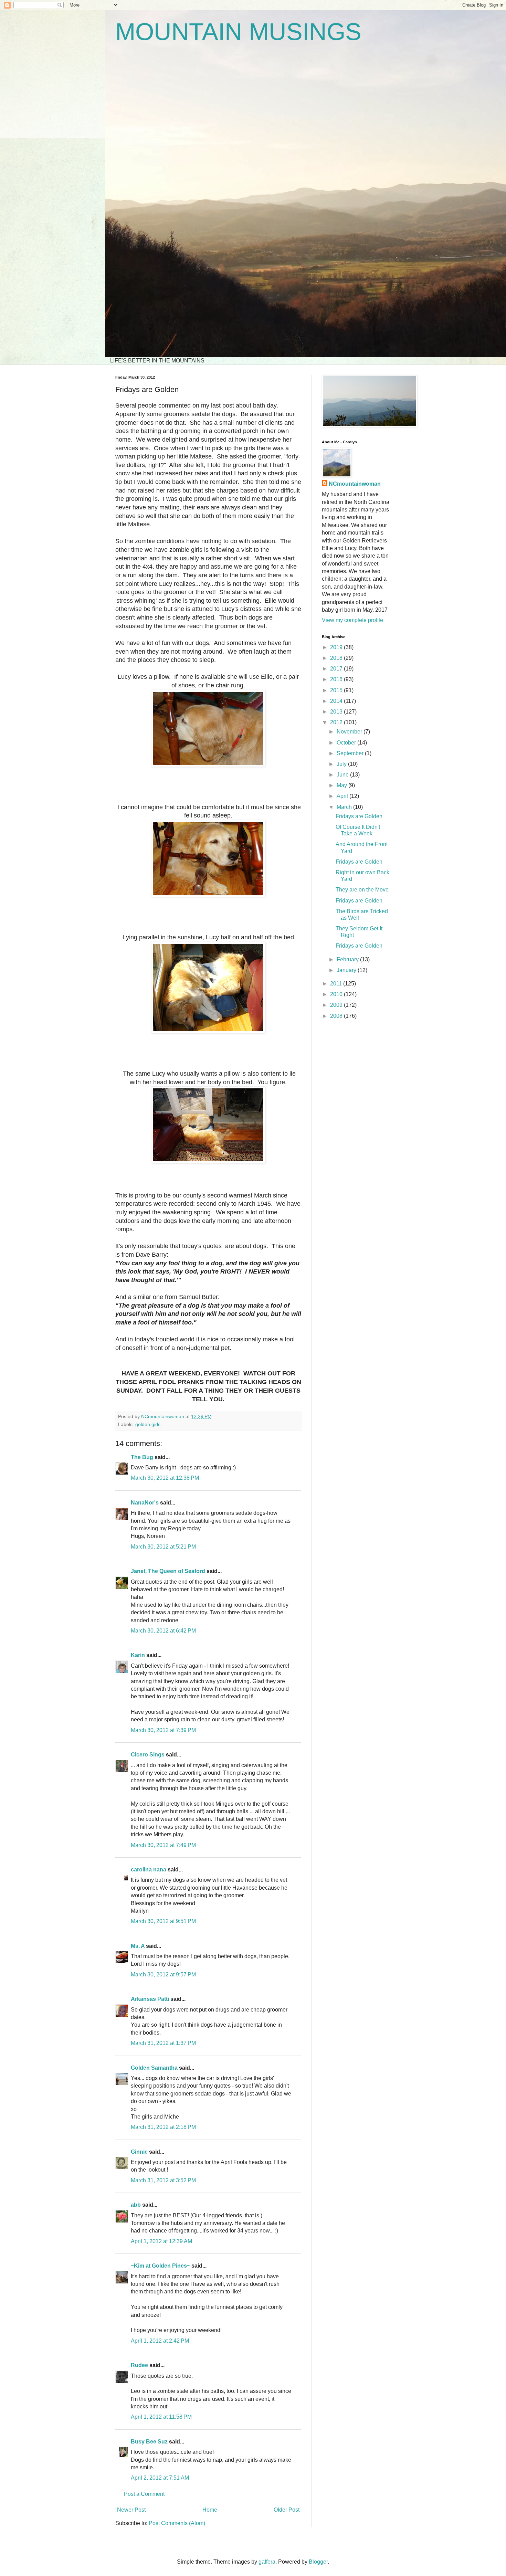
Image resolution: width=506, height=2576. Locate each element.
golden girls (148, 1424)
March (345, 807)
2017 (337, 669)
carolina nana (149, 1870)
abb (136, 2205)
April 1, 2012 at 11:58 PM (161, 2417)
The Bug (142, 1457)
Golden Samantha (154, 2068)
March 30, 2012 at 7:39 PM (163, 1730)
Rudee (139, 2365)
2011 (337, 984)
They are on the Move (362, 890)
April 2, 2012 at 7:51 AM (160, 2478)
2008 (337, 1016)
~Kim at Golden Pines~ (160, 2266)
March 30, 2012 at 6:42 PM (163, 1631)
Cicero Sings (148, 1755)
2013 (337, 712)
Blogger (318, 2562)
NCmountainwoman (355, 484)
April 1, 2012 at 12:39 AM (161, 2241)
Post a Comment (144, 2494)
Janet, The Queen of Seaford (168, 1571)
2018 (337, 658)
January (347, 970)
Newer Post (131, 2510)
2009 (337, 1005)
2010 (337, 994)
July (342, 764)
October (347, 743)
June (343, 775)
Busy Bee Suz (149, 2442)
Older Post (287, 2510)
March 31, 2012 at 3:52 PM (163, 2180)
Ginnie (139, 2152)
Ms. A (138, 1946)
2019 (337, 647)
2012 (337, 722)
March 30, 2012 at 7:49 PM (163, 1845)
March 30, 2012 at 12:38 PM (165, 1478)
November (350, 732)
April (343, 796)
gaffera (267, 2562)
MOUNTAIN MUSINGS (238, 32)
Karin (138, 1655)
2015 (337, 690)
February (348, 959)
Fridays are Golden (359, 816)
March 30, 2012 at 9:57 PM (163, 1975)
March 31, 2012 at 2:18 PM (163, 2127)
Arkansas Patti (150, 1999)
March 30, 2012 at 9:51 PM (163, 1921)
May (342, 785)
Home (210, 2510)
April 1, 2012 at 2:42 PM (160, 2341)
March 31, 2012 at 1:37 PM (163, 2043)
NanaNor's (145, 1503)
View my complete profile (352, 620)
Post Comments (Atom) (177, 2523)
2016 (337, 679)
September (351, 753)
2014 (337, 701)
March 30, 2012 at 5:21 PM (163, 1547)
